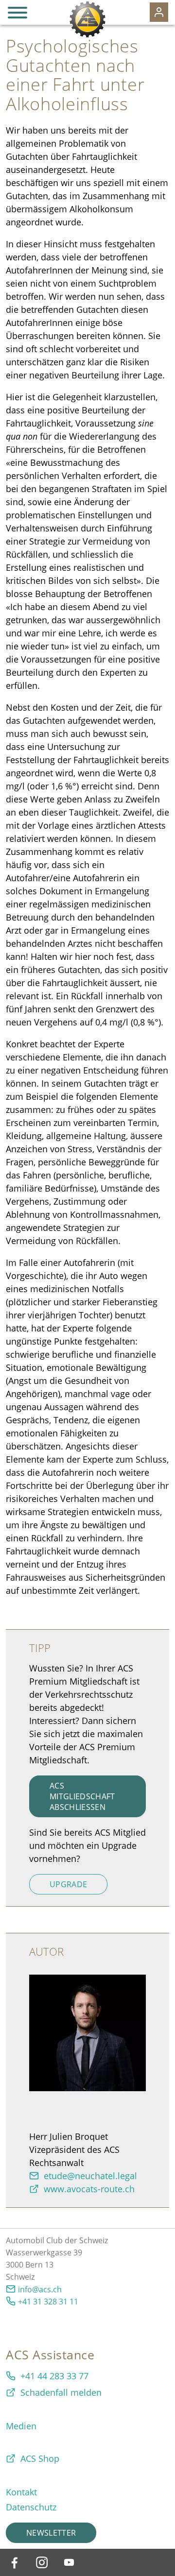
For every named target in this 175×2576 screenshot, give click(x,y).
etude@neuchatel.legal (90, 2176)
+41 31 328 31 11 (48, 2302)
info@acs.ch (40, 2289)
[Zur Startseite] (87, 19)
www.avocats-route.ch (89, 2189)
